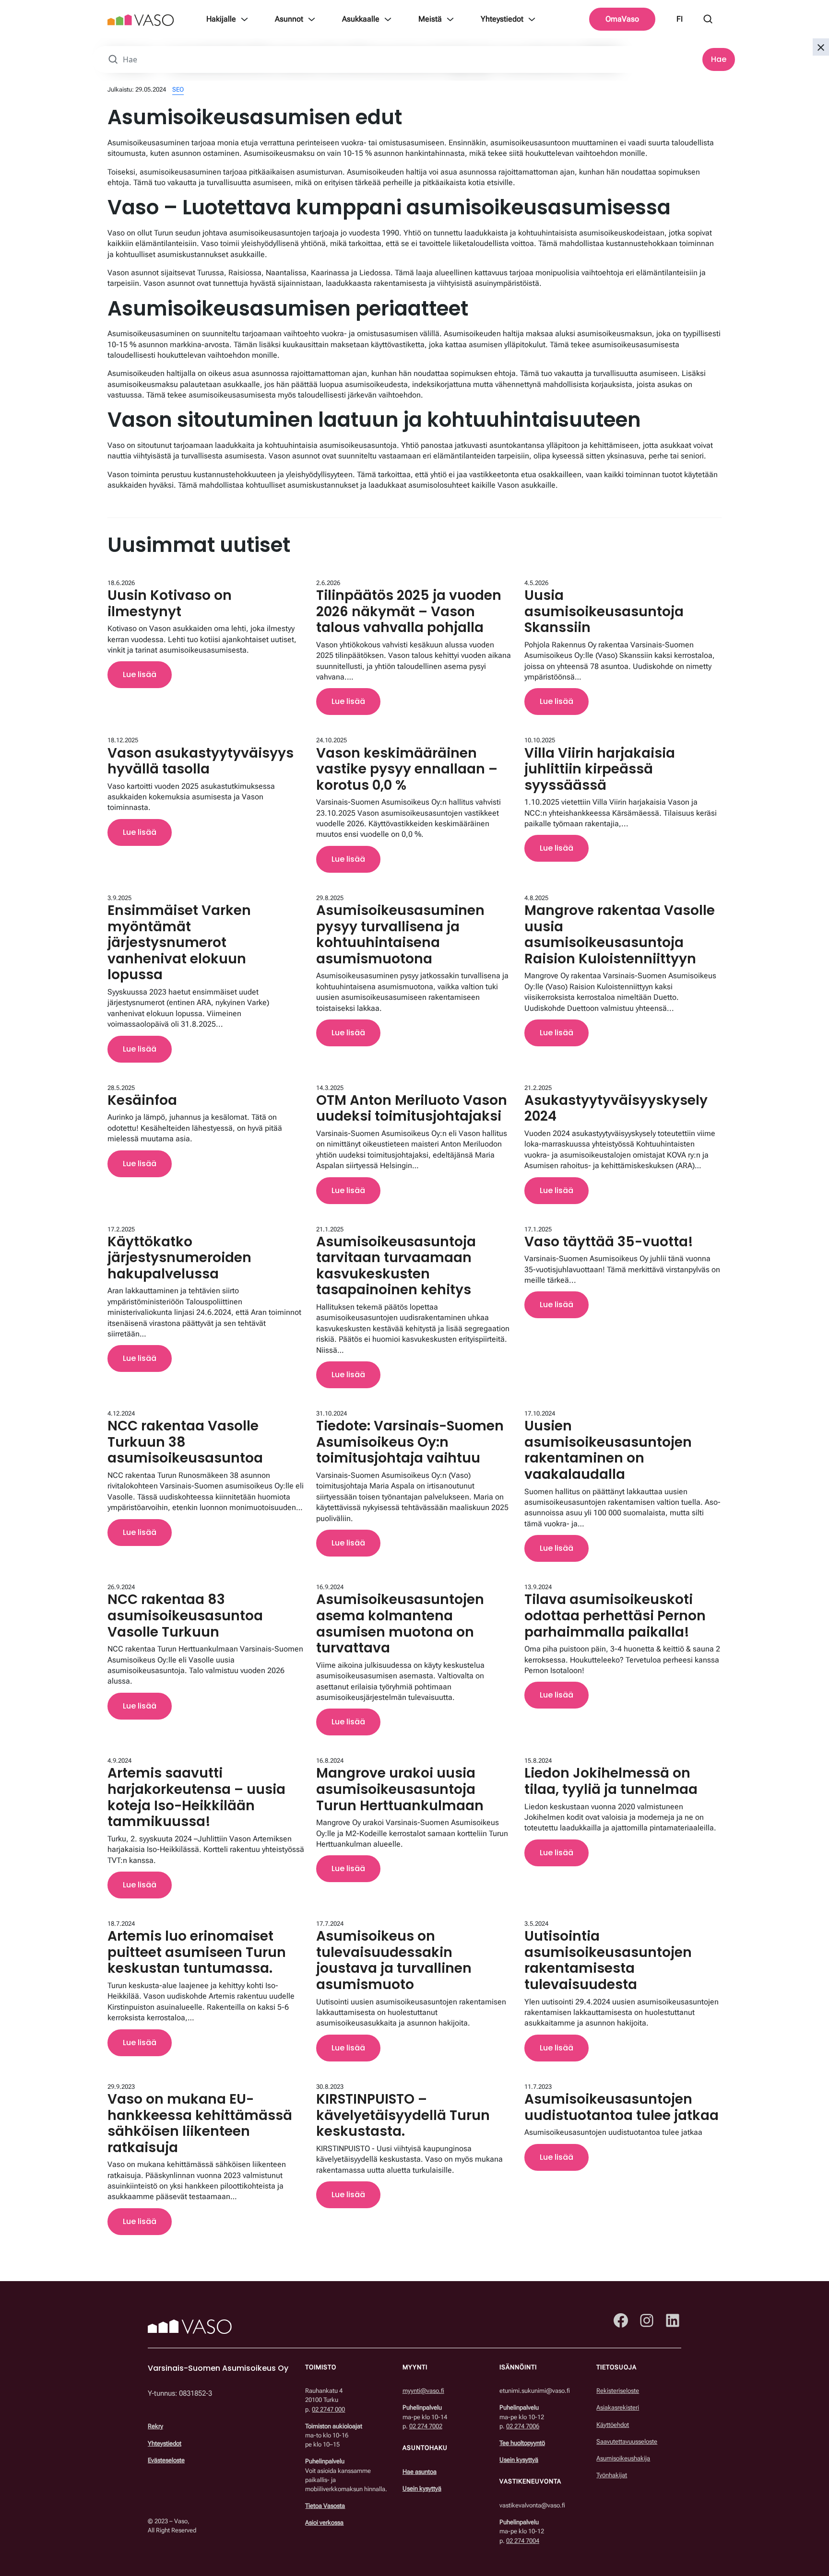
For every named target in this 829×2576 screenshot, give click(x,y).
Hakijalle (221, 19)
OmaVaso (622, 19)
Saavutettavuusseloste (627, 2441)
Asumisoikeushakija (623, 2458)
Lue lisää (140, 674)
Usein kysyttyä (422, 2488)
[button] (821, 47)
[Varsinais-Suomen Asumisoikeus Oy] (141, 19)
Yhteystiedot (502, 19)
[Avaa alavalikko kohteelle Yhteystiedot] (532, 19)
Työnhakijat (612, 2475)
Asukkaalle (361, 19)
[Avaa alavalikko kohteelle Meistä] (450, 19)
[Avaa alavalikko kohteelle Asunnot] (312, 19)
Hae (719, 59)
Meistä (430, 19)
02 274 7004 (523, 2541)
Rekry (155, 2427)
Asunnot (289, 19)
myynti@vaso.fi (423, 2391)
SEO (178, 89)
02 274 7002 (426, 2426)
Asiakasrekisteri (618, 2408)
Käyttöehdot (613, 2425)
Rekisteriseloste (618, 2391)
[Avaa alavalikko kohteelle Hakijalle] (244, 19)
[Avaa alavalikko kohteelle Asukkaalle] (388, 19)
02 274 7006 (523, 2426)
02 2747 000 (328, 2409)
